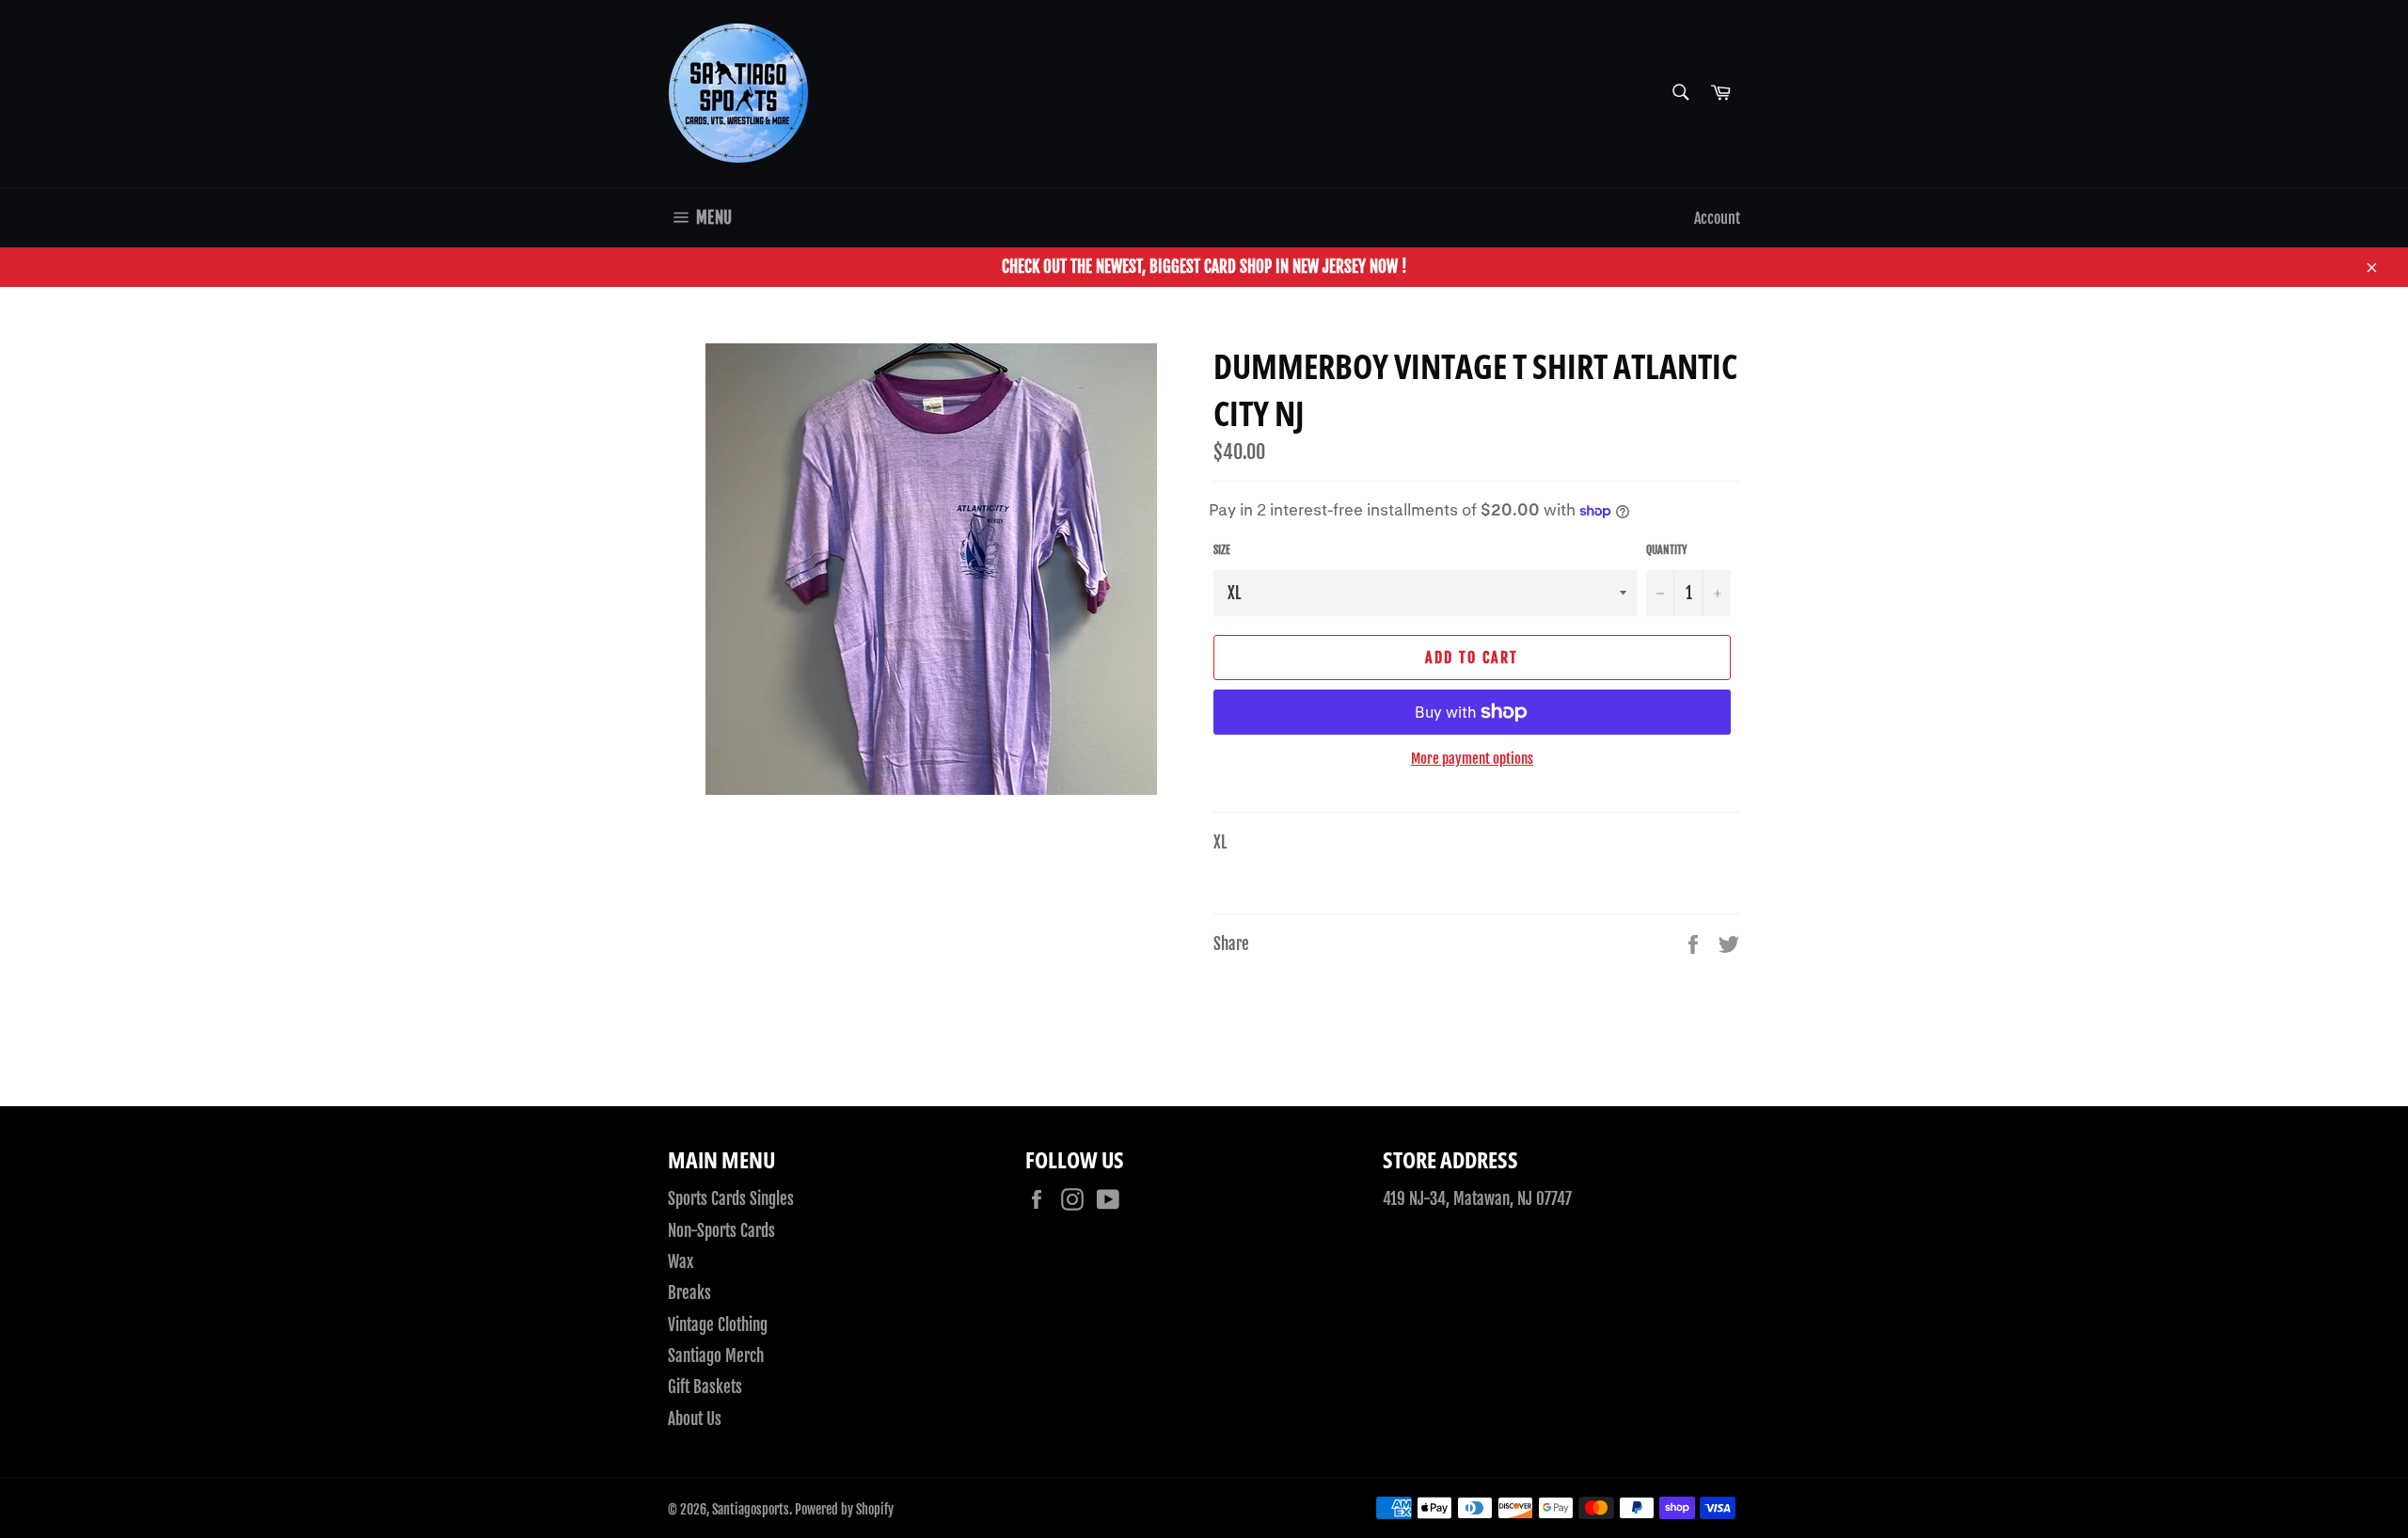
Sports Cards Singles (731, 1199)
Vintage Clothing (718, 1325)
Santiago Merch (716, 1356)
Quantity (1667, 550)
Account (1717, 218)
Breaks (689, 1293)
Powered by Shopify (844, 1509)
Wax (681, 1262)
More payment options (1472, 759)
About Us (695, 1419)
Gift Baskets (705, 1387)
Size (1222, 550)
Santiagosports (751, 1509)
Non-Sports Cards (721, 1231)
